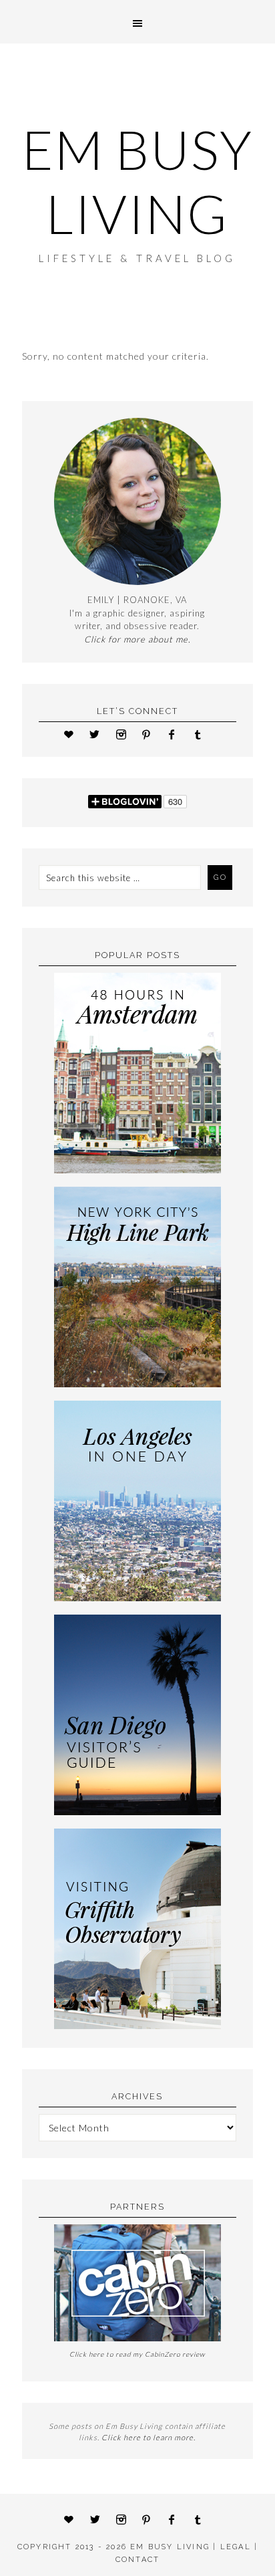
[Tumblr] (202, 734)
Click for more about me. (137, 639)
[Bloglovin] (73, 734)
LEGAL (236, 2547)
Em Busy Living (137, 181)
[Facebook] (177, 734)
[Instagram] (125, 734)
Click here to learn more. (149, 2437)
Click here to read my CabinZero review (137, 2354)
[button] (137, 22)
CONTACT (137, 2560)
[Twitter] (99, 734)
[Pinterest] (151, 734)
